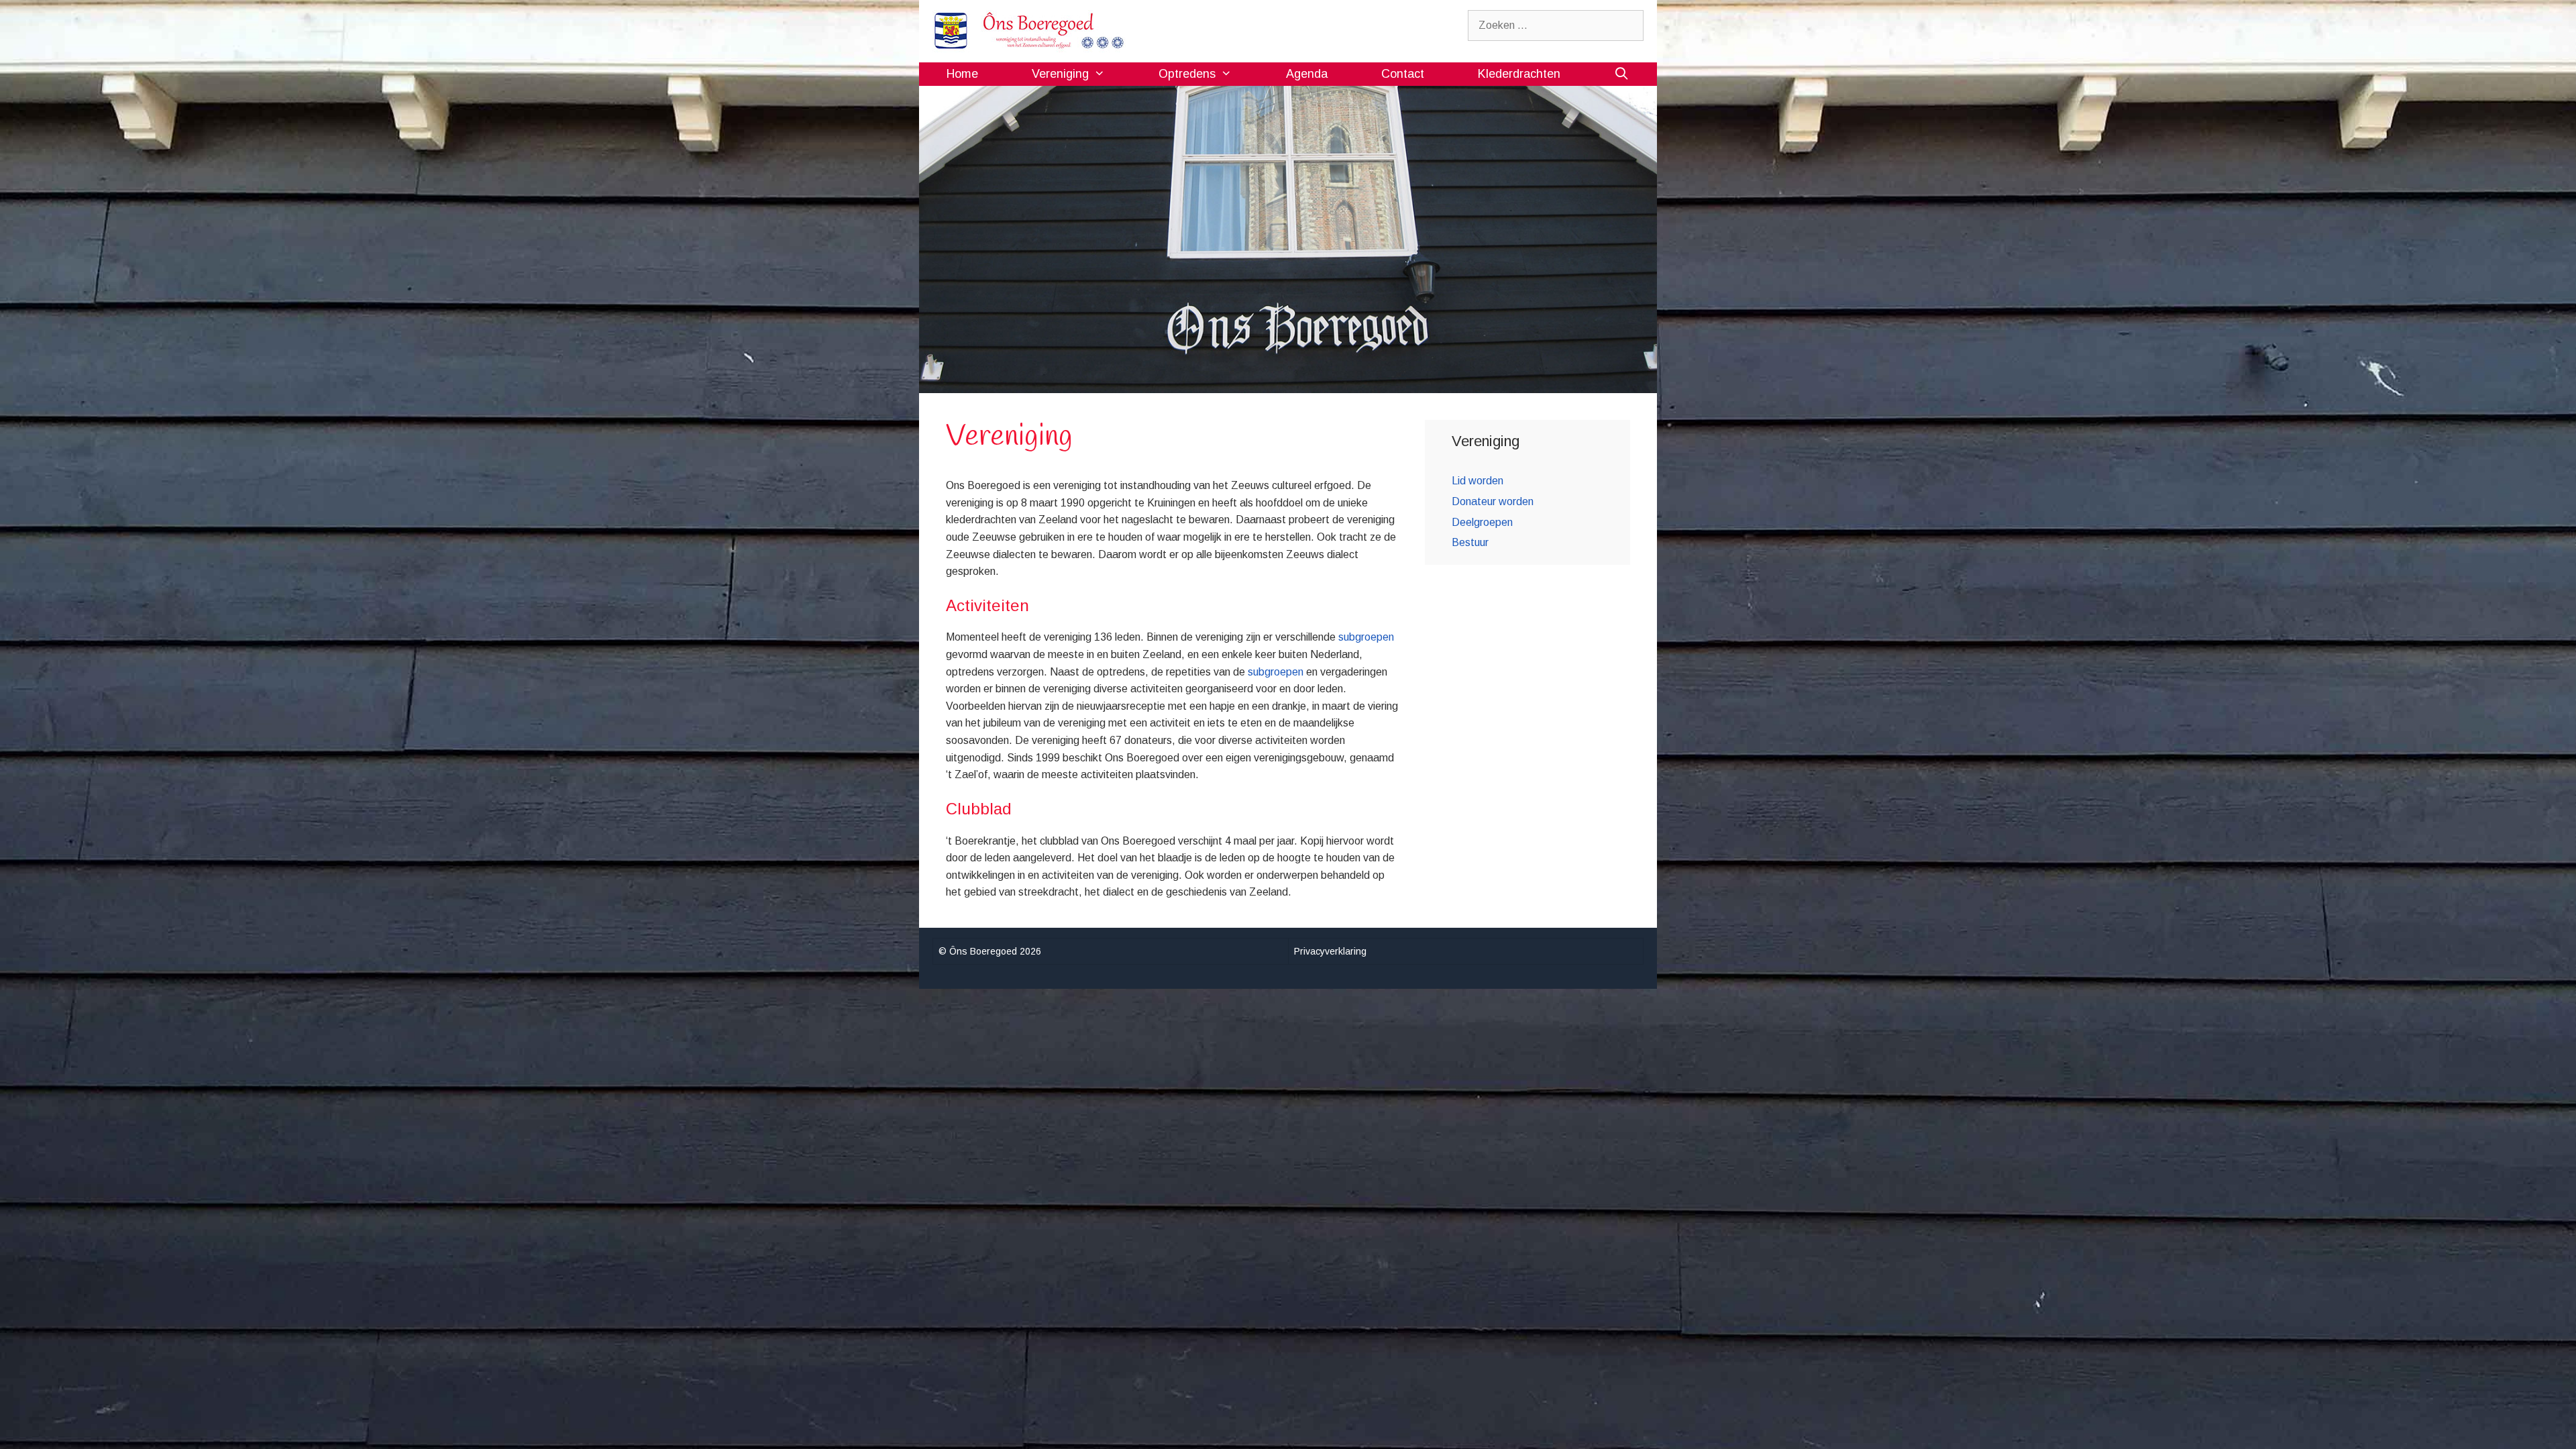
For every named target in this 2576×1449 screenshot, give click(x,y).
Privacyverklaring (1330, 951)
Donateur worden (1493, 501)
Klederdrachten (1519, 74)
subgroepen (1366, 637)
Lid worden (1478, 481)
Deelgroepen (1482, 522)
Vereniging (1060, 74)
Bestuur (1470, 542)
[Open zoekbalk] (1622, 74)
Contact (1403, 74)
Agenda (1307, 74)
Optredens (1187, 74)
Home (962, 74)
